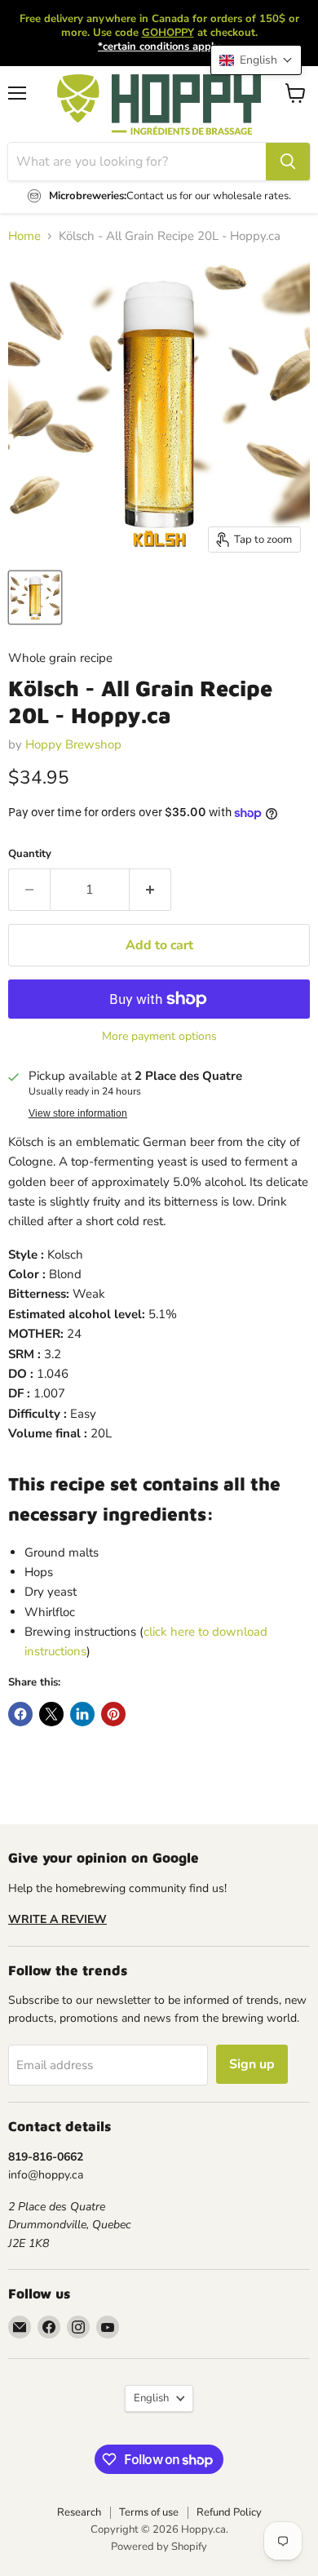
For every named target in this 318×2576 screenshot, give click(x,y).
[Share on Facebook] (20, 1714)
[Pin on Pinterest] (113, 1714)
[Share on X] (51, 1714)
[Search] (288, 162)
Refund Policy (229, 2512)
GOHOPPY (168, 33)
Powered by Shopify (159, 2547)
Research (79, 2512)
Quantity (30, 854)
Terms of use (149, 2512)
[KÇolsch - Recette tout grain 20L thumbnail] (35, 597)
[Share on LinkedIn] (82, 1714)
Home (24, 236)
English (151, 2398)
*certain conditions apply (159, 47)
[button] (256, 60)
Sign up (252, 2064)
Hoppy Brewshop (73, 744)
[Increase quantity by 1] (150, 890)
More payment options (159, 1037)
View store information (78, 1113)
